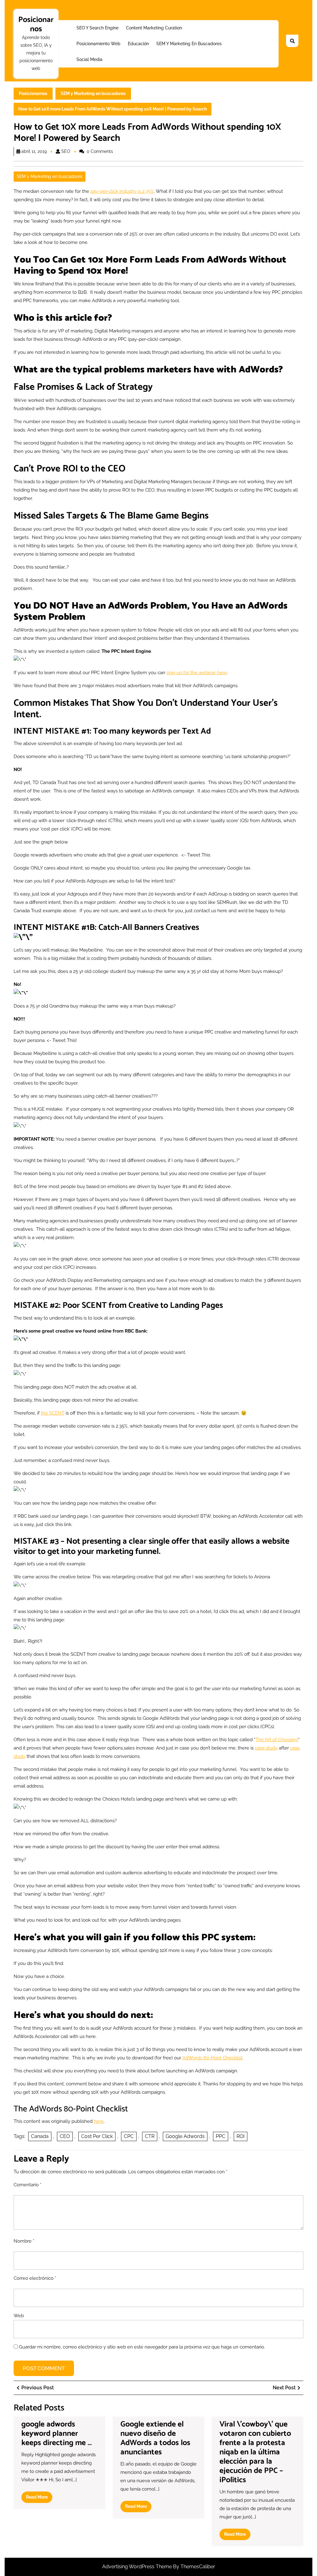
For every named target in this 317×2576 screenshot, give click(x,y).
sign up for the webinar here (197, 673)
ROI (241, 2136)
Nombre (24, 2241)
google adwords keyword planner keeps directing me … (56, 2434)
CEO (65, 2136)
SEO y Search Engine (98, 28)
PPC (221, 2136)
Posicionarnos (36, 24)
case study (266, 1748)
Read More (39, 2499)
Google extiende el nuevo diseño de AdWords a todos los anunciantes (155, 2438)
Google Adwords (185, 2136)
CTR (150, 2136)
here (99, 2121)
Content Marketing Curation (154, 28)
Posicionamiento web (98, 44)
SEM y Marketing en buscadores (189, 44)
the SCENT (53, 1413)
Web (19, 2316)
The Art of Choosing (277, 1740)
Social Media (89, 59)
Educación (138, 44)
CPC (129, 2136)
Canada (40, 2136)
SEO (66, 151)
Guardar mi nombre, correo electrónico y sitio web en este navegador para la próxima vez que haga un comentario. (142, 2347)
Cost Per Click (97, 2136)
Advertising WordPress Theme (138, 2567)
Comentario (28, 2185)
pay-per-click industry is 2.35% (122, 191)
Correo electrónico (35, 2278)
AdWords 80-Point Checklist (212, 2058)
